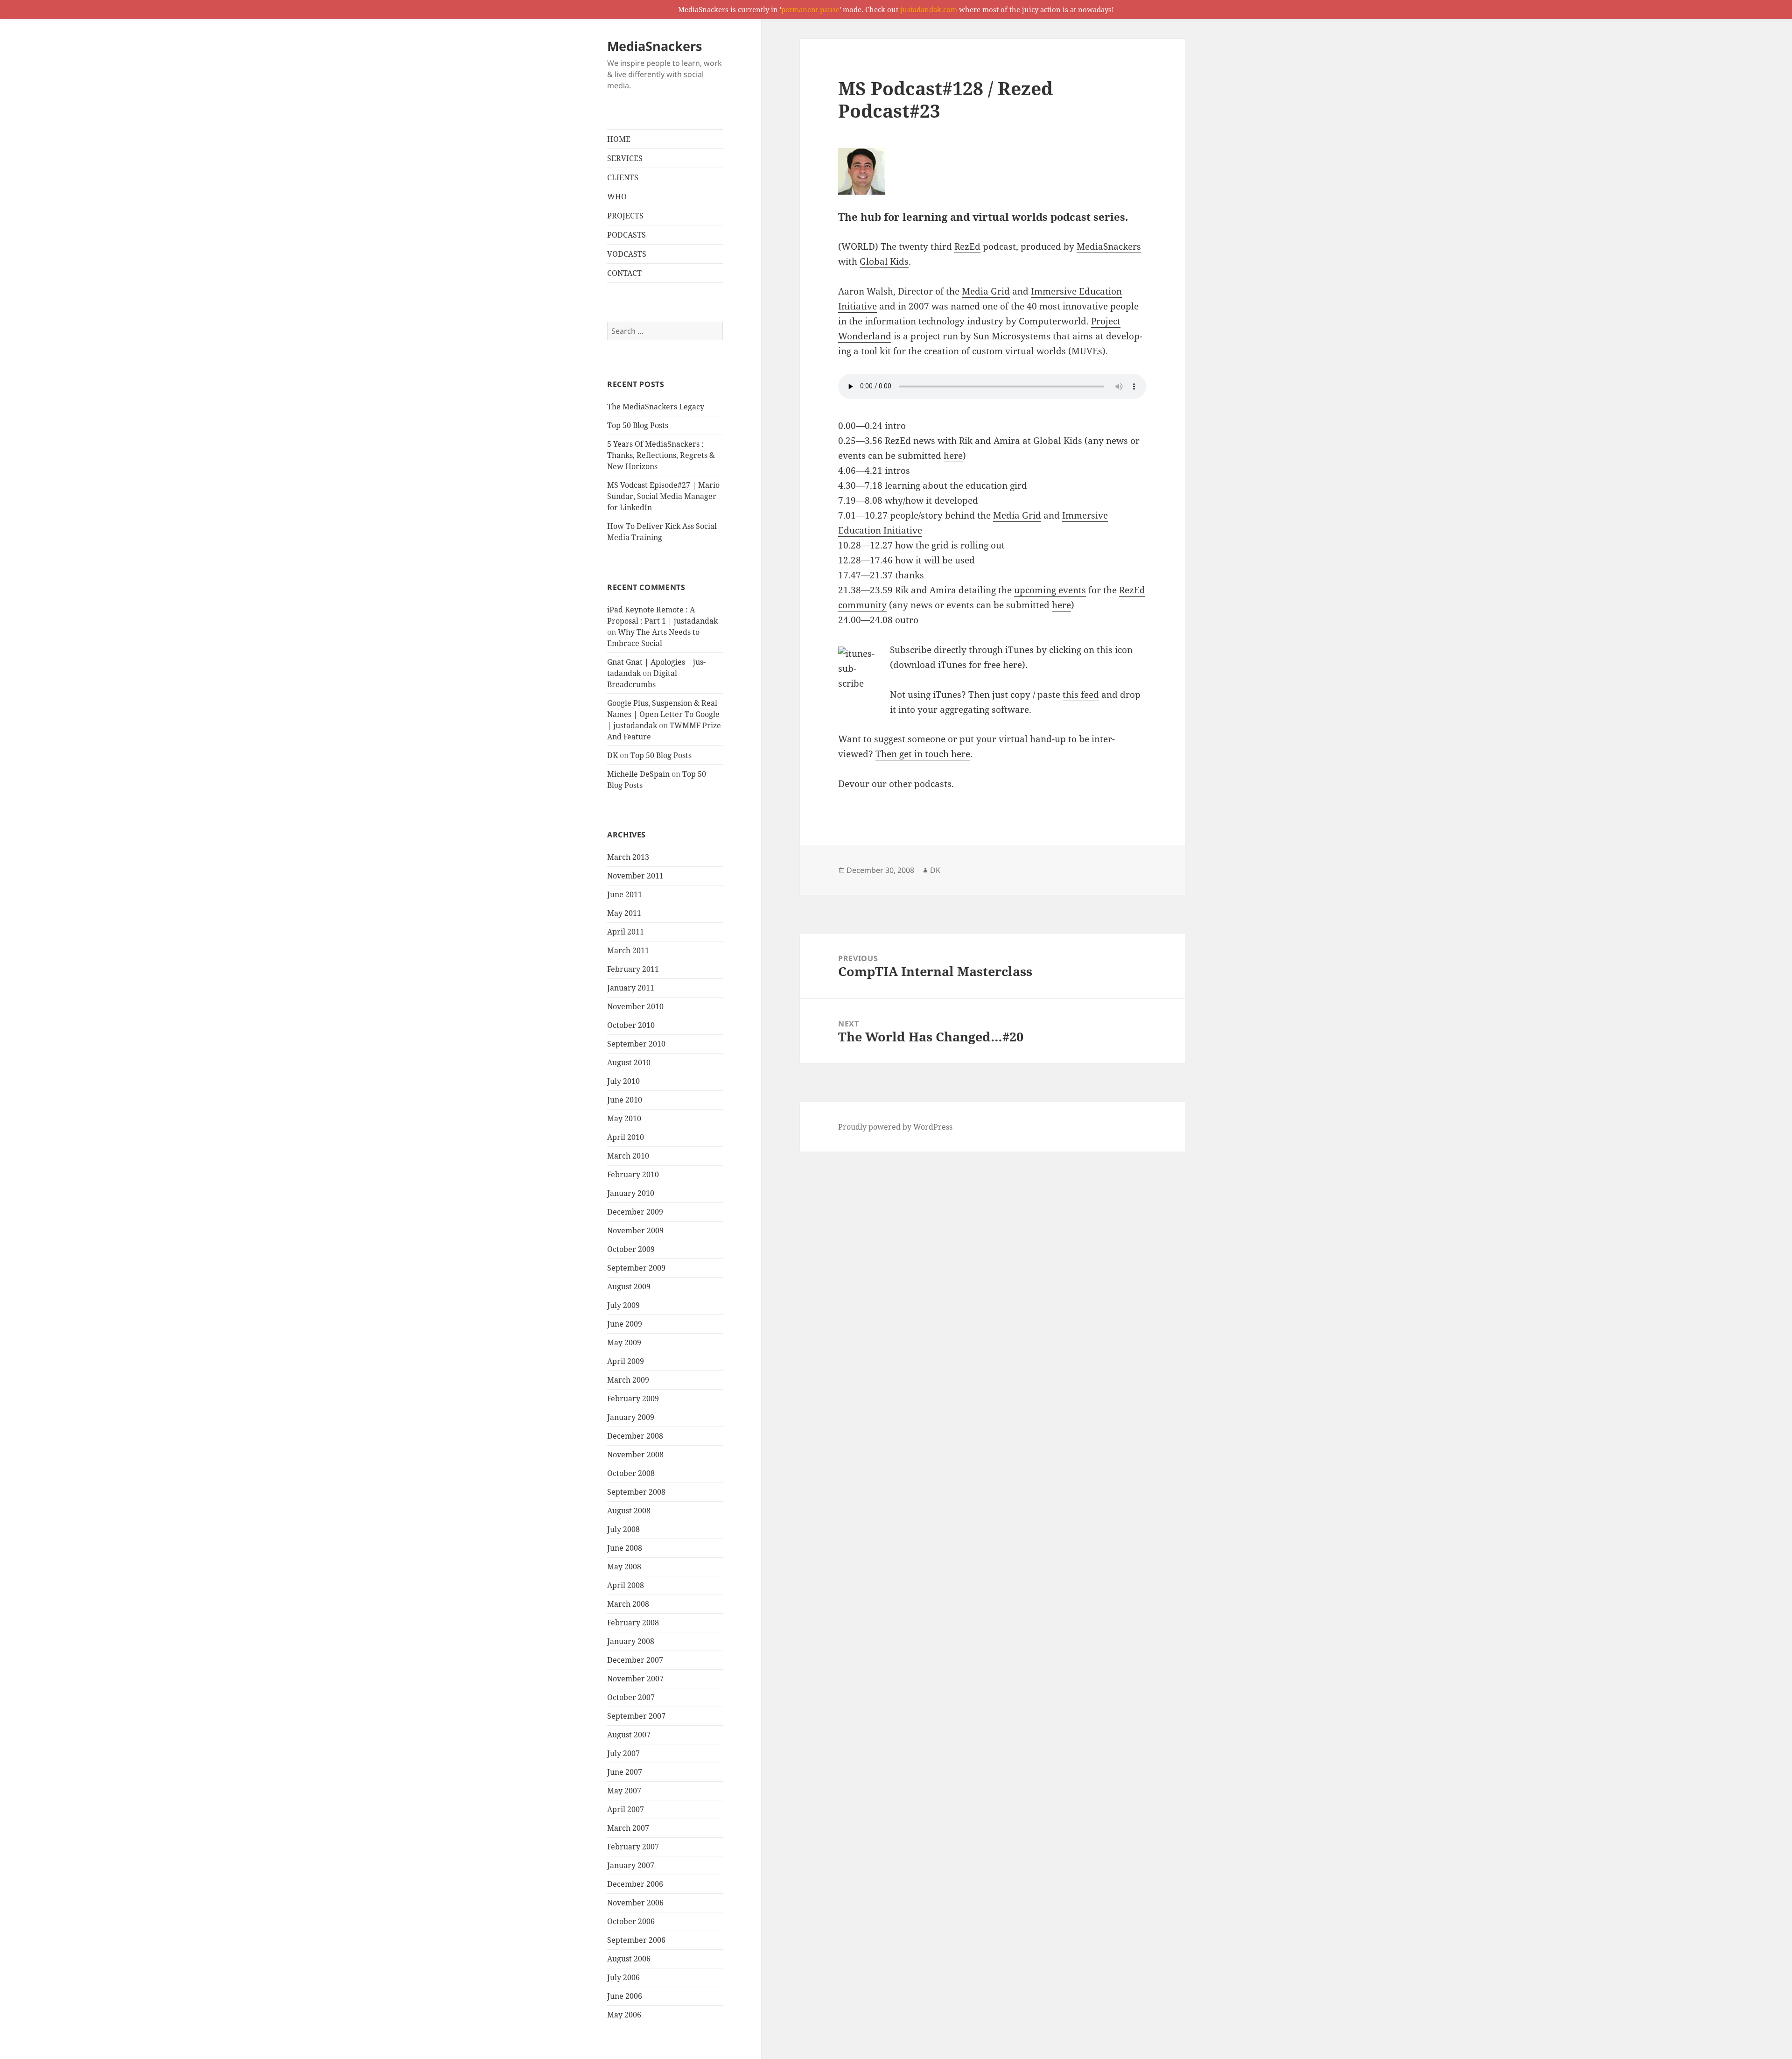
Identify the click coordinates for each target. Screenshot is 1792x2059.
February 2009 (633, 1398)
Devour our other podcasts (895, 784)
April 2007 (626, 1809)
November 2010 (635, 1006)
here (953, 456)
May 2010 (624, 1118)
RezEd (967, 246)
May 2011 (624, 913)
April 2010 (626, 1137)
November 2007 (635, 1679)
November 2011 (635, 876)
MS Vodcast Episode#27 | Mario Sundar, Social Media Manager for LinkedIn (663, 496)
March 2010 (628, 1156)
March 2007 (628, 1828)
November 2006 (635, 1903)
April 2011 (626, 932)
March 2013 (628, 857)
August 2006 (629, 1959)
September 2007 (636, 1716)
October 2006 (631, 1921)
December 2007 (635, 1660)
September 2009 (636, 1268)
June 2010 (625, 1100)
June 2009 (625, 1324)
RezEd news (910, 441)
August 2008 (629, 1511)
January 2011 (631, 988)
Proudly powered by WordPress (895, 1127)
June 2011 (625, 894)
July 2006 (623, 1977)
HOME (619, 139)
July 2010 (623, 1081)
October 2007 (631, 1697)
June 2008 (625, 1548)
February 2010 (633, 1174)
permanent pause (810, 9)
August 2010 (629, 1062)
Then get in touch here (923, 754)
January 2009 (631, 1417)
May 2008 (624, 1567)
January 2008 (631, 1641)
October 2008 (631, 1473)
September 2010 (636, 1044)
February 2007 (633, 1847)
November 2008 (635, 1455)
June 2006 (625, 1996)
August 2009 (629, 1286)
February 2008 (633, 1623)
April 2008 (626, 1585)
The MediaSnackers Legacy (656, 407)
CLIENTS (623, 177)
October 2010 (631, 1025)
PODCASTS (626, 235)
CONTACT (624, 273)
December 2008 (635, 1436)
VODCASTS (627, 254)
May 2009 (624, 1342)
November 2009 (635, 1230)
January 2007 (631, 1865)
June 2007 (625, 1772)
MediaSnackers (654, 46)
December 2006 (635, 1884)
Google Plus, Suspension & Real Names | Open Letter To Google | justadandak (663, 714)
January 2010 (631, 1193)
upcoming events (1050, 590)
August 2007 (629, 1735)
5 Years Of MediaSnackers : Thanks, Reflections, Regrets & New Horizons (661, 455)
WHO (617, 197)
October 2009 (631, 1249)
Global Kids (884, 261)
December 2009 (635, 1212)
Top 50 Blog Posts (638, 425)
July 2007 (623, 1753)
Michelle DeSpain (638, 774)
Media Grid (986, 291)
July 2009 (623, 1305)
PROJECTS (625, 216)
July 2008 (623, 1529)
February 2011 (633, 969)
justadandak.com (929, 9)
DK (612, 755)
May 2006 (624, 2015)
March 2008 (628, 1604)
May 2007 (624, 1791)
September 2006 (636, 1940)
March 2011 (628, 950)
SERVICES (625, 158)
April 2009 (626, 1361)
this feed (1081, 695)
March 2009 (628, 1380)
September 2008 (636, 1492)
